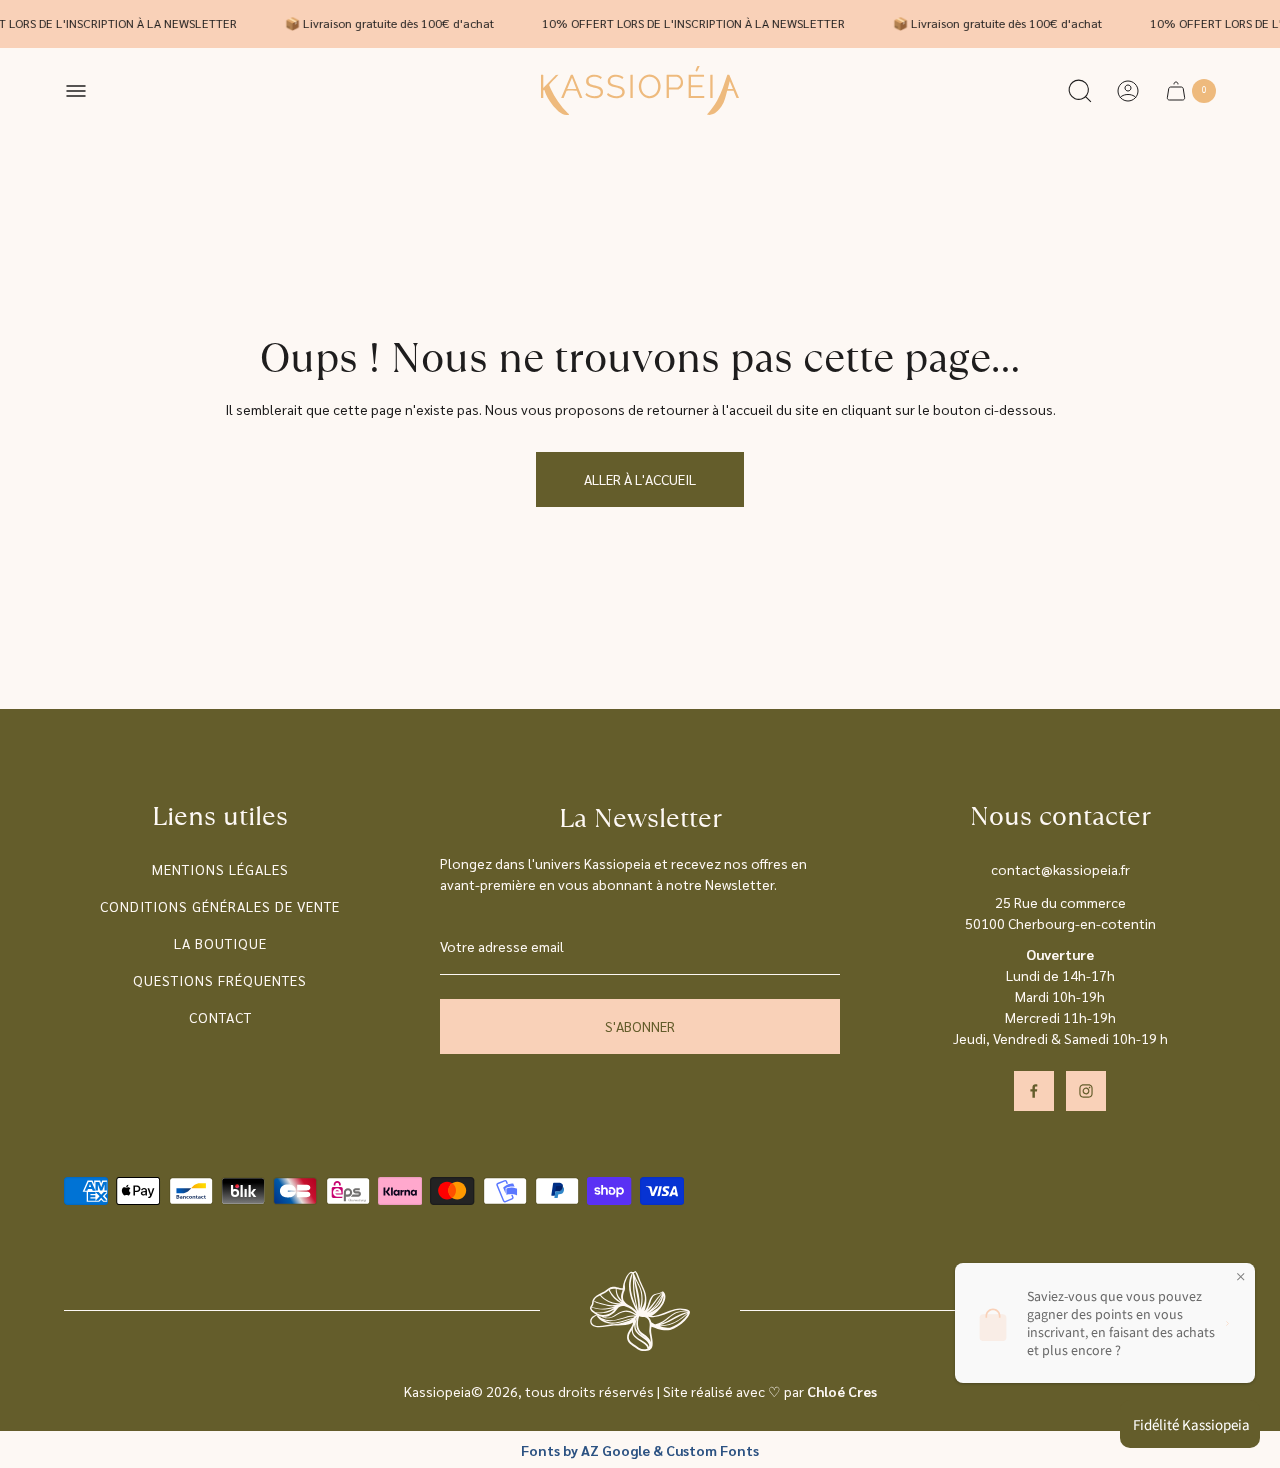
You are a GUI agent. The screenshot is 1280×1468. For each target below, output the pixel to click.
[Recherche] (1080, 91)
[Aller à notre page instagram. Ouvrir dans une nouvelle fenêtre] (1086, 1091)
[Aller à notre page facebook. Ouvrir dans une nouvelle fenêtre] (1034, 1091)
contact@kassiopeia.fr (1060, 869)
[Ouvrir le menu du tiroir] (76, 91)
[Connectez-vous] (1128, 91)
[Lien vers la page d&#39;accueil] (640, 1311)
